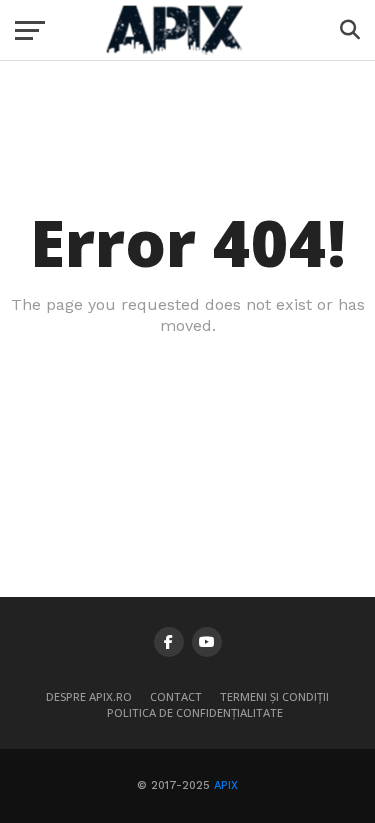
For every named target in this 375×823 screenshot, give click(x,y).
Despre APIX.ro (89, 696)
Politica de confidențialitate (195, 712)
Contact (176, 696)
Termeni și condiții (274, 696)
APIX (226, 785)
